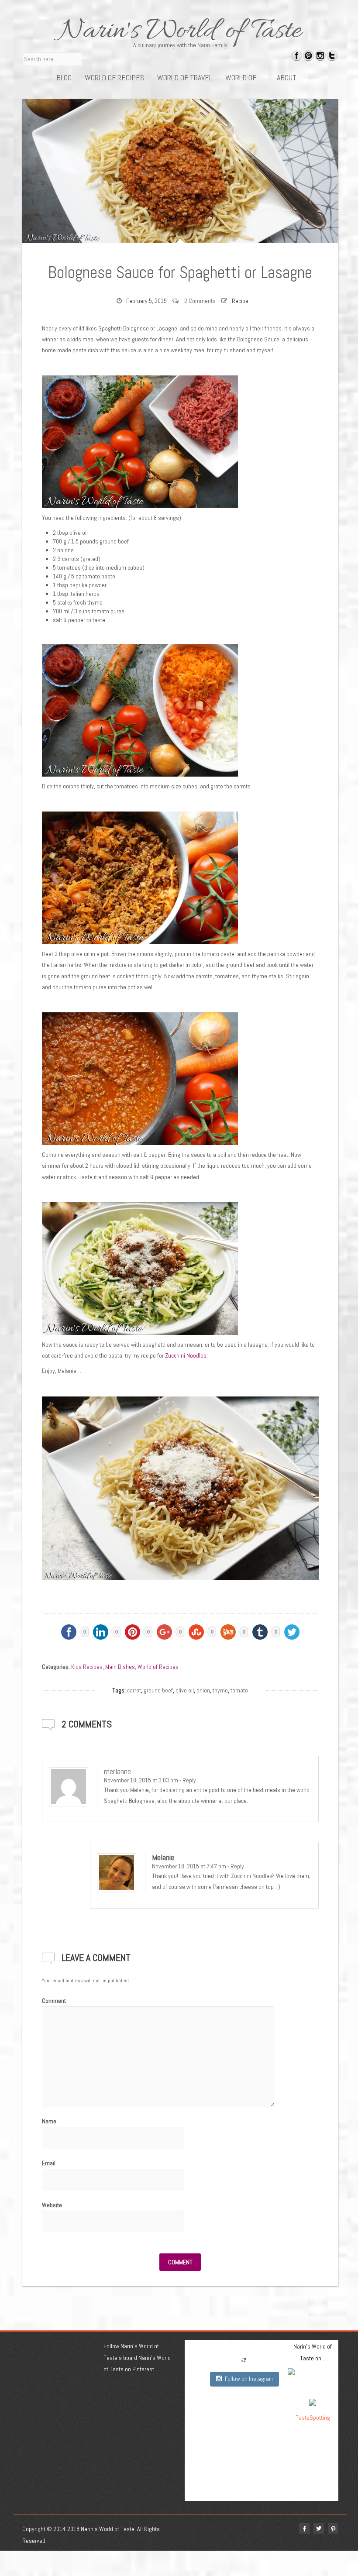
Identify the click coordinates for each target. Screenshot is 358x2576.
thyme (220, 1690)
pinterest (333, 2528)
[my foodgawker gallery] (313, 2380)
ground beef (158, 1690)
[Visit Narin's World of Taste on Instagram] (320, 57)
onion (203, 1690)
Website (52, 2205)
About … (290, 78)
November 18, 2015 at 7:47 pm (189, 1866)
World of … (244, 78)
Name (49, 2121)
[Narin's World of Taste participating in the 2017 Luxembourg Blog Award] (313, 2402)
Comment (54, 2001)
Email (49, 2163)
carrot (134, 1690)
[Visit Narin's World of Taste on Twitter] (332, 57)
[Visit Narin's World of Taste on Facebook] (297, 57)
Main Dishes (120, 1667)
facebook (304, 2528)
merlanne (117, 1771)
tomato (239, 1690)
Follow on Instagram (249, 2379)
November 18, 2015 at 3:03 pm (141, 1780)
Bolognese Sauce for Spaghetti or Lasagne (180, 272)
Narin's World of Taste (180, 31)
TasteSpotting (313, 2418)
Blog (64, 78)
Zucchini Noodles (186, 1355)
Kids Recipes (87, 1667)
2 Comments (200, 301)
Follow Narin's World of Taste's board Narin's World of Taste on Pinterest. (137, 2358)
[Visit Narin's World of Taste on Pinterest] (308, 57)
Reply (189, 1780)
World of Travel (185, 78)
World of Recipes (114, 78)
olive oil (185, 1690)
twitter (319, 2528)
